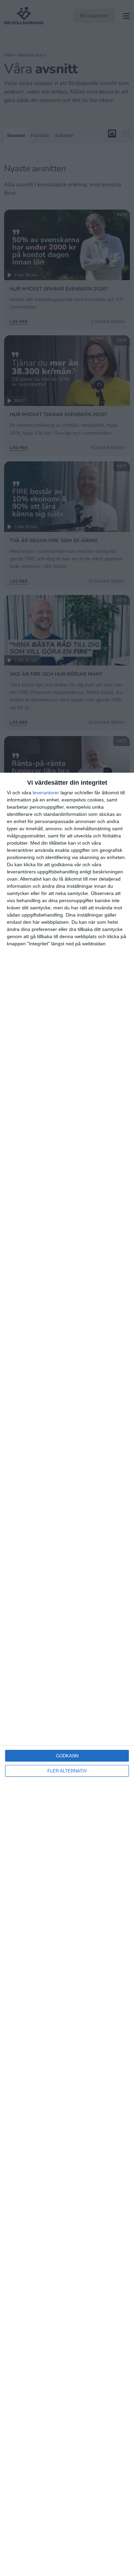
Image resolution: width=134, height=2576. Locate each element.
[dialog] (67, 1674)
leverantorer (46, 793)
